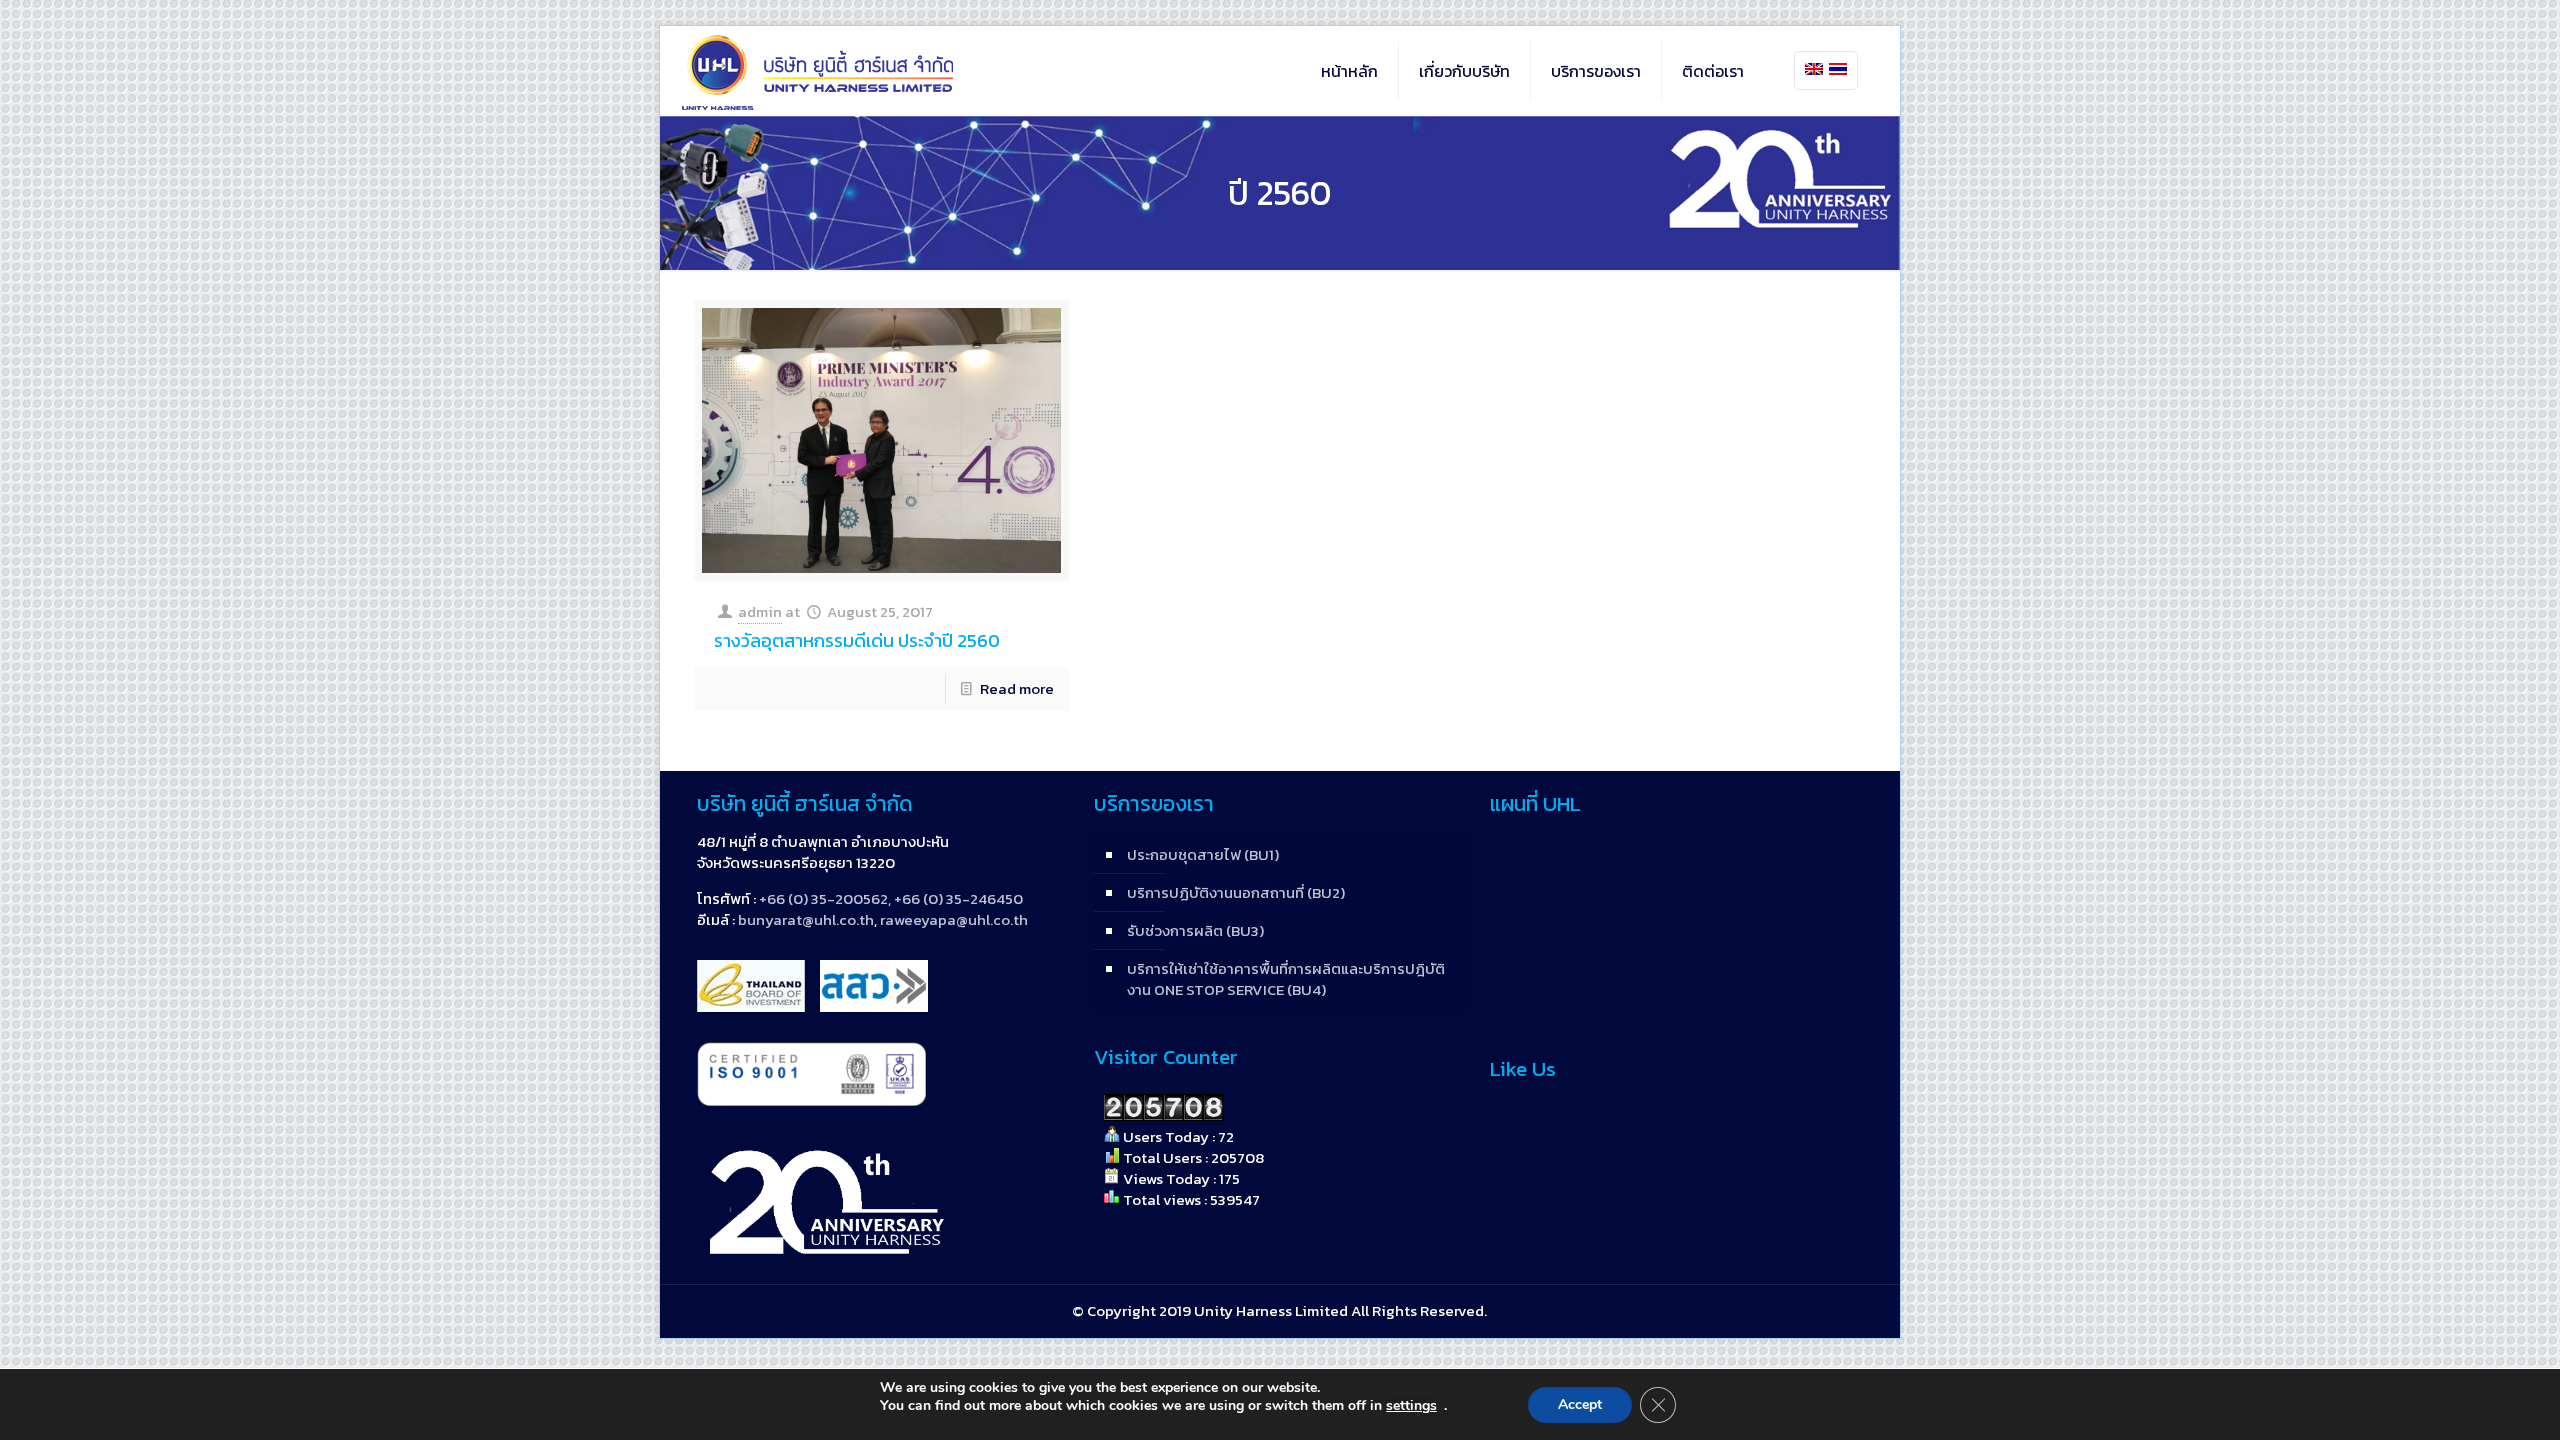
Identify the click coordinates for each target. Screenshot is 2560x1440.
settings (1411, 1406)
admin (760, 611)
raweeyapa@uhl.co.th (954, 919)
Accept (1580, 1404)
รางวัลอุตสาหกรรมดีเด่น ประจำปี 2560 (857, 640)
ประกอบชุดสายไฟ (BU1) (1203, 854)
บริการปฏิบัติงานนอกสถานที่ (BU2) (1236, 892)
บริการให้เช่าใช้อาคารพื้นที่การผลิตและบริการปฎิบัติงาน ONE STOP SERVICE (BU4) (1286, 979)
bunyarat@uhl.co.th (806, 919)
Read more (1017, 688)
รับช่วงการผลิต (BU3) (1195, 930)
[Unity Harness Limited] (817, 71)
